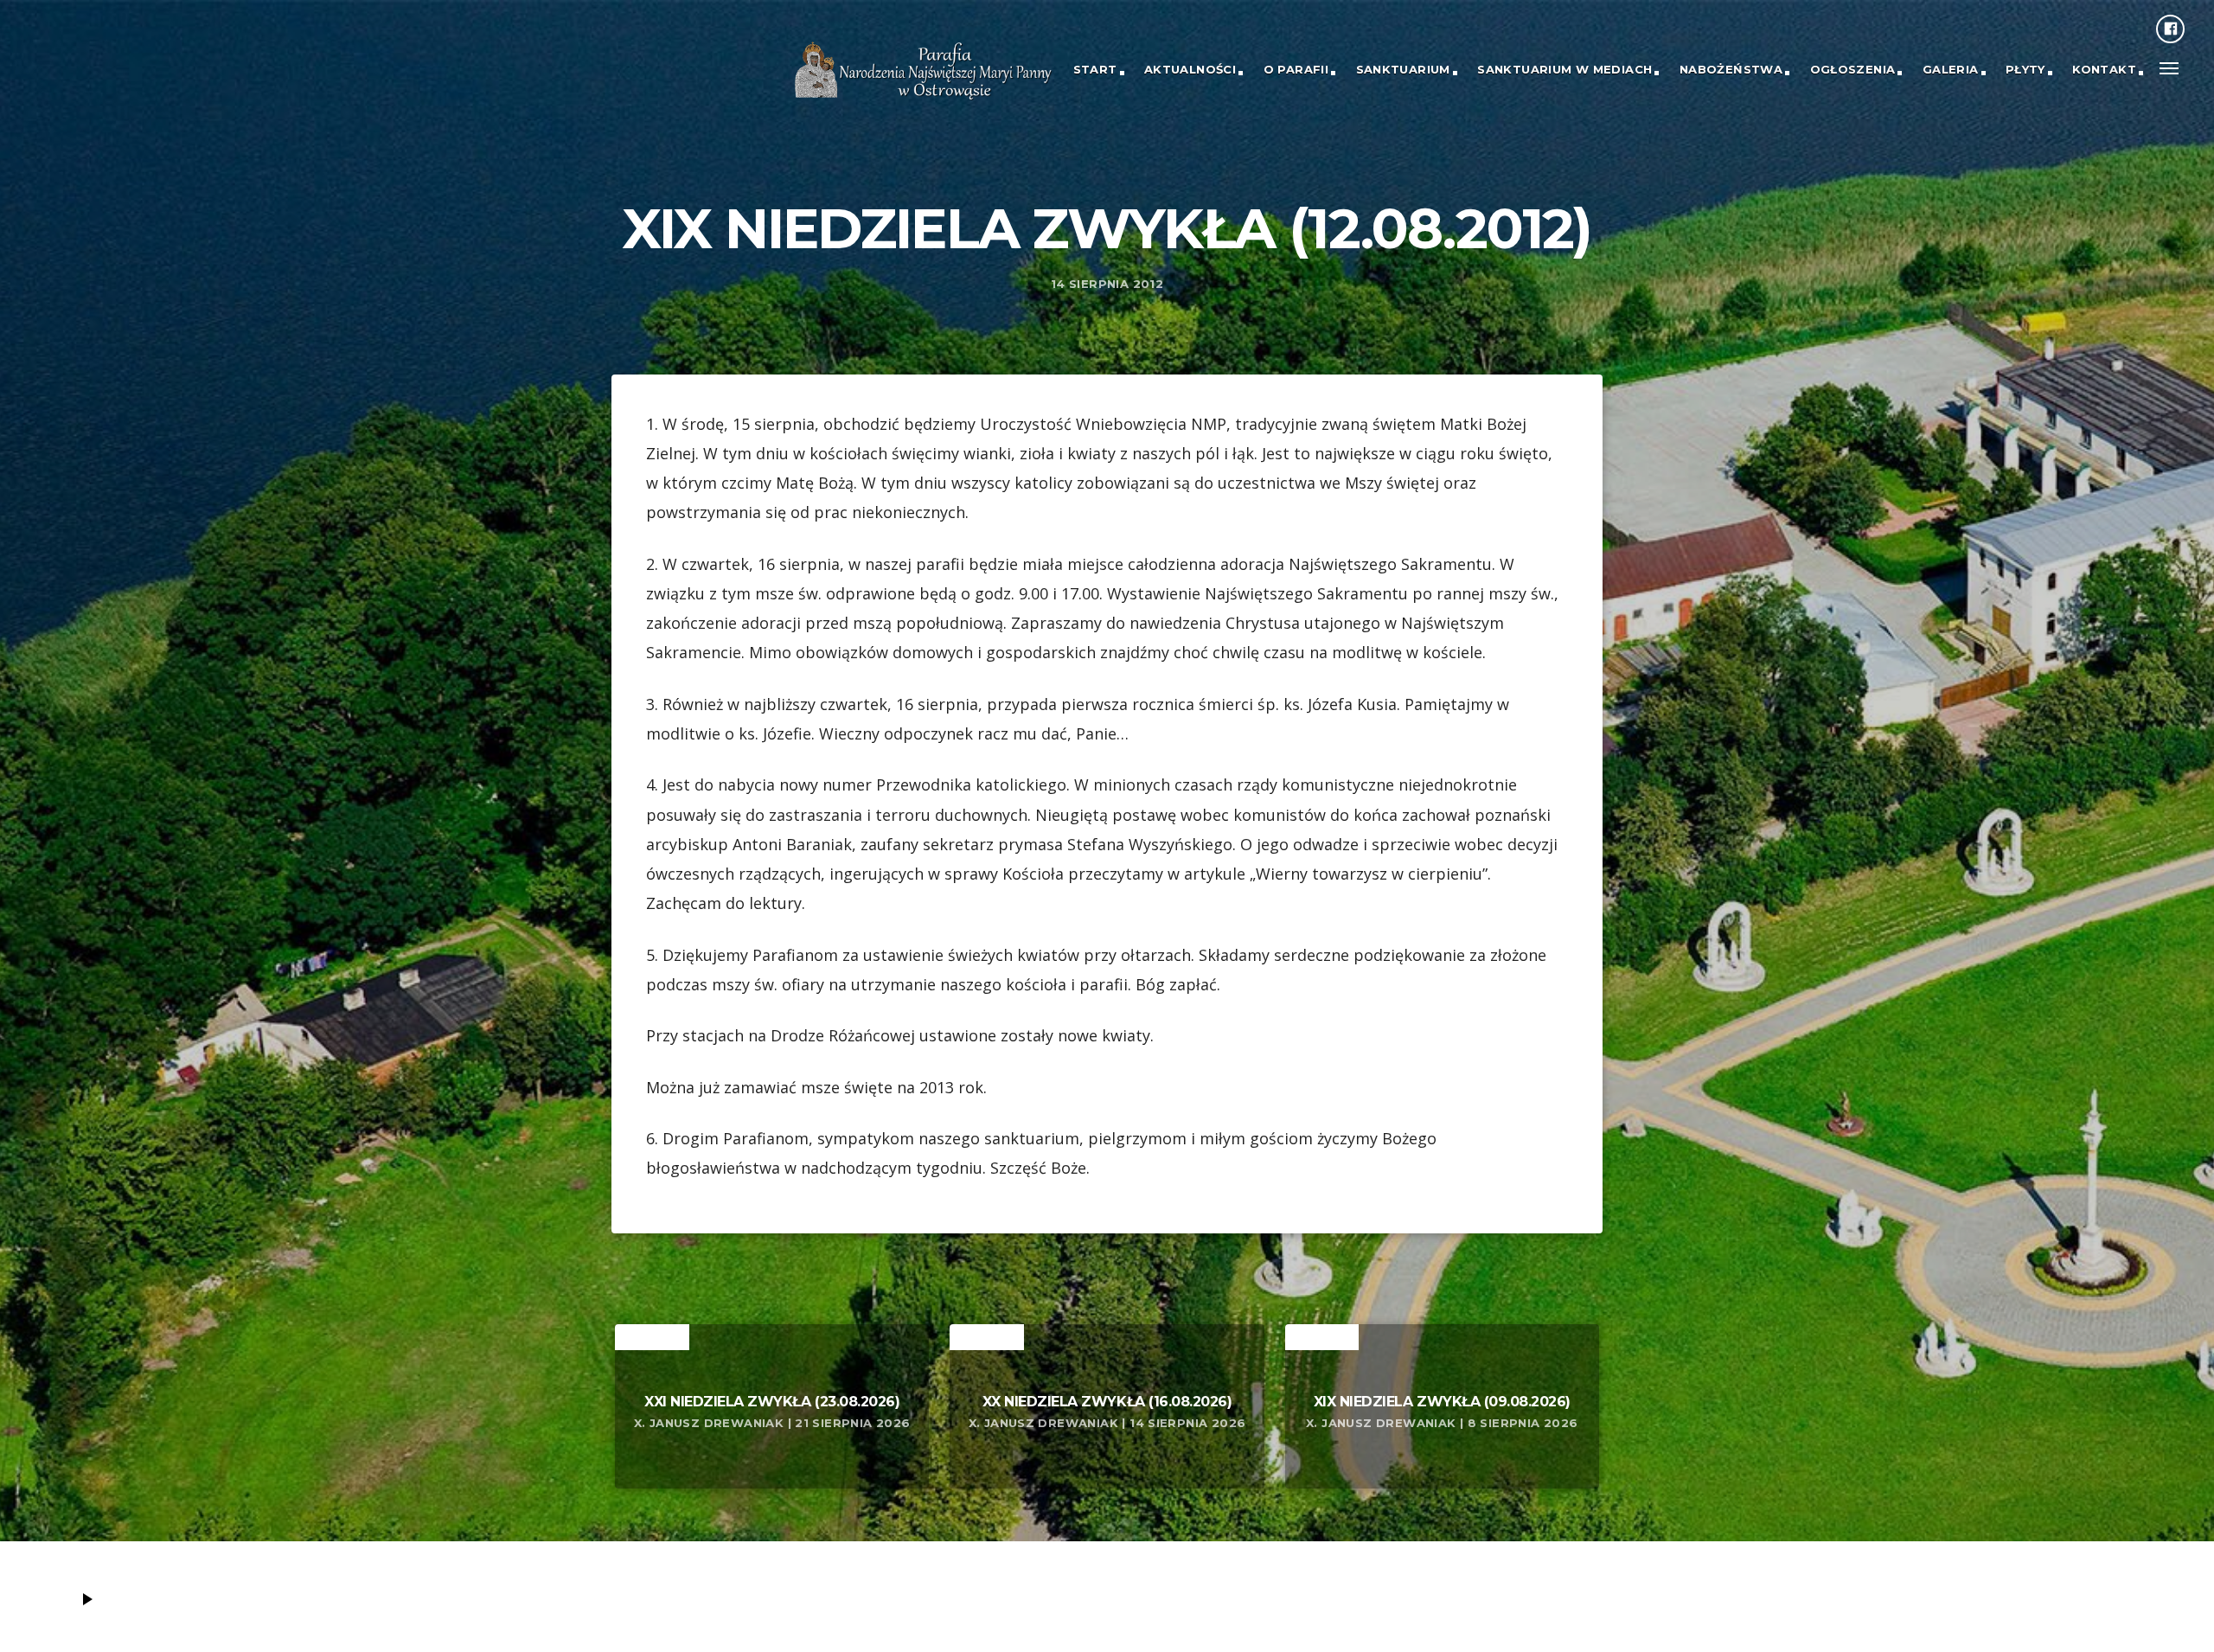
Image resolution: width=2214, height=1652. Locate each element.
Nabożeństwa (1731, 69)
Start (1095, 69)
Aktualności (1190, 69)
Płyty (2025, 69)
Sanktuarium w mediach (1565, 69)
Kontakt (2104, 69)
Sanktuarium (1403, 69)
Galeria (1951, 69)
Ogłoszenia (1853, 69)
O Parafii (1296, 69)
